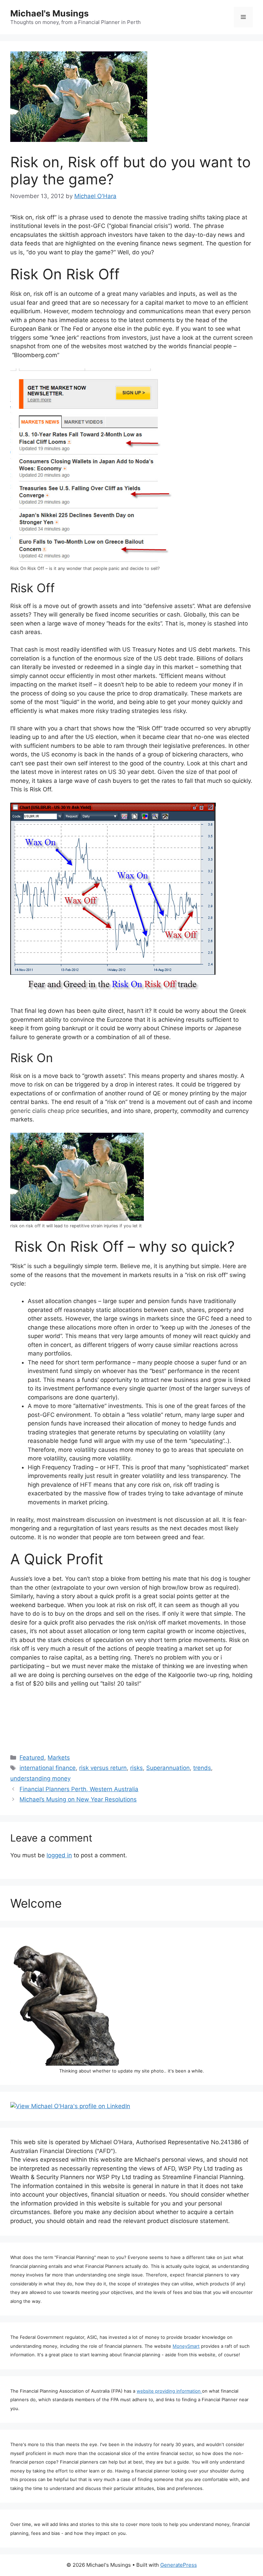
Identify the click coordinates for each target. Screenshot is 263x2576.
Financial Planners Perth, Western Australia (79, 1789)
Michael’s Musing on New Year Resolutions (78, 1799)
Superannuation (168, 1768)
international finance (48, 1768)
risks (136, 1768)
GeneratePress (179, 2565)
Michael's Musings (49, 13)
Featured (32, 1758)
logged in (59, 1855)
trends (202, 1768)
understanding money (40, 1778)
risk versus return (103, 1768)
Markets (59, 1758)
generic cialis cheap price (45, 1111)
